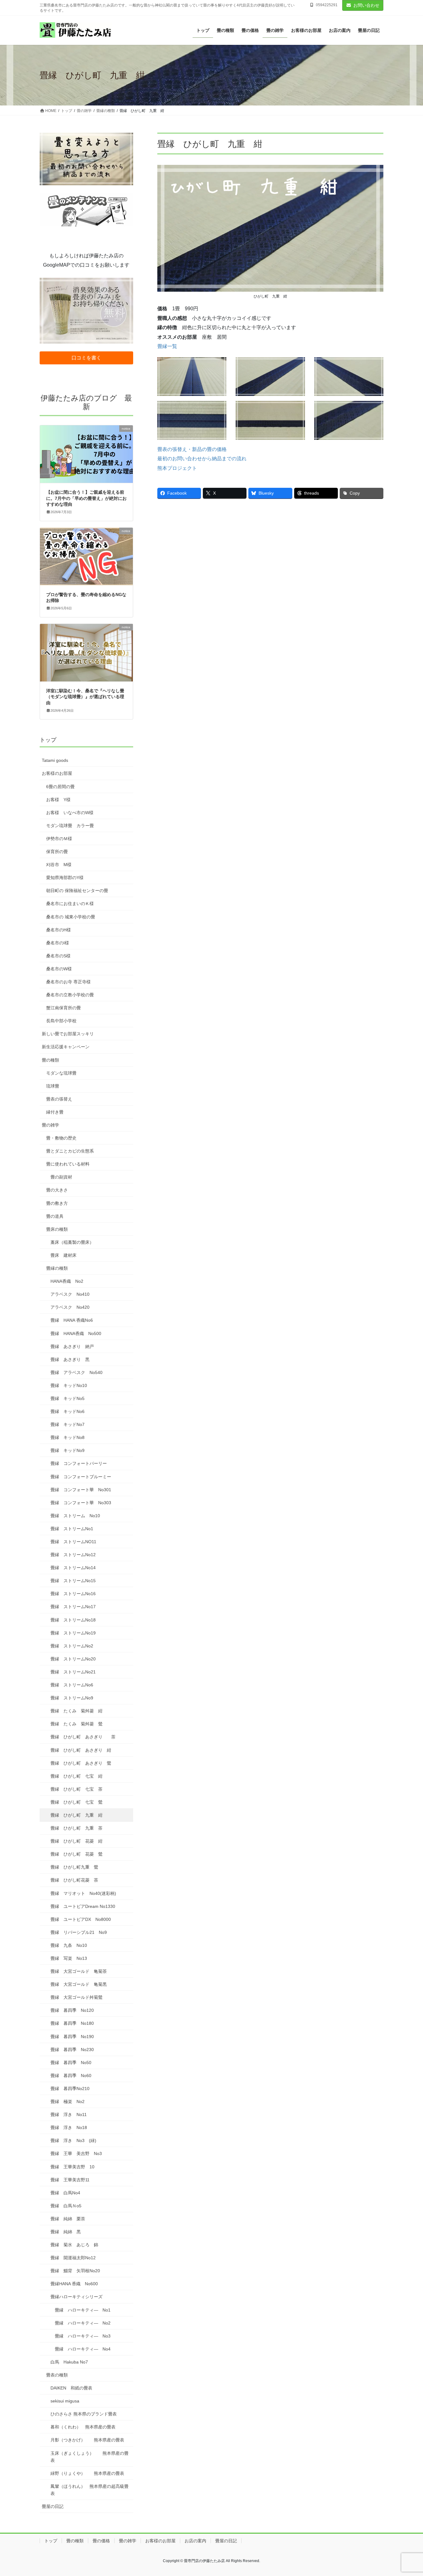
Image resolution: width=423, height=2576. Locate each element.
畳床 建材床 (63, 1255)
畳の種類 (50, 1060)
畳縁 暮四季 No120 (72, 2010)
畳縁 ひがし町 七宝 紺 (76, 1776)
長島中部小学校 (61, 1021)
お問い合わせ (366, 5)
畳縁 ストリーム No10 (75, 1516)
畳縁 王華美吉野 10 (72, 2167)
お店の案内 (195, 2541)
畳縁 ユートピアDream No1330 (83, 1906)
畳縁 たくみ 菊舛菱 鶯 (76, 1724)
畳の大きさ (57, 1190)
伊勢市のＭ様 (59, 839)
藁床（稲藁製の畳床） (72, 1242)
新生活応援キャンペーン (66, 1047)
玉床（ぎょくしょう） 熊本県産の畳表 (89, 2457)
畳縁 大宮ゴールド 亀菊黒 (79, 1984)
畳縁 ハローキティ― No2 (83, 2323)
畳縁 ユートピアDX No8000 (83, 1919)
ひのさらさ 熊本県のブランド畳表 (84, 2414)
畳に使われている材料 (68, 1164)
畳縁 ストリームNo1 (72, 1529)
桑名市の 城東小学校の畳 (71, 917)
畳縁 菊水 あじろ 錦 (74, 2245)
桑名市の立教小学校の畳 (70, 995)
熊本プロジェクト (177, 468)
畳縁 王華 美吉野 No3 (76, 2153)
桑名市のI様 (58, 943)
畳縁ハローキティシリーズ (76, 2297)
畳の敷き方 (57, 1203)
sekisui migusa (65, 2401)
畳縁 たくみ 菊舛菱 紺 (76, 1711)
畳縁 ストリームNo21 (73, 1672)
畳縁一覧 (167, 346)
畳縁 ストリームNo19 (73, 1633)
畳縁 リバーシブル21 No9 (79, 1932)
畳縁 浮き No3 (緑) (73, 2140)
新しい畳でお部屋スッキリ (68, 1034)
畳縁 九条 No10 (69, 1945)
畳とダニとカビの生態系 (70, 1151)
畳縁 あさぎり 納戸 (72, 1346)
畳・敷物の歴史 (61, 1138)
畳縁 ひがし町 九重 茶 (76, 1828)
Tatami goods (55, 760)
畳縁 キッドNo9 (68, 1450)
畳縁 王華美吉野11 (70, 2180)
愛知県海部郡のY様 (65, 878)
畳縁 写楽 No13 (69, 1958)
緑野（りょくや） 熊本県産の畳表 (87, 2473)
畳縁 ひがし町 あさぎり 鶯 (81, 1763)
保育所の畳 (57, 852)
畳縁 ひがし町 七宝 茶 (76, 1789)
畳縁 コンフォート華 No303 (81, 1503)
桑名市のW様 (59, 969)
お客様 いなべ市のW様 (70, 813)
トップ (48, 740)
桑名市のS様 (58, 956)
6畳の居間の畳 (60, 787)
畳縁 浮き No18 (69, 2127)
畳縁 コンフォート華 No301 (81, 1490)
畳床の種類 (57, 1229)
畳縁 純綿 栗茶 (68, 2219)
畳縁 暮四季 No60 (71, 2076)
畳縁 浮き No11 (69, 2114)
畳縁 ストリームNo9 (72, 1698)
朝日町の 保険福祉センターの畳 (77, 891)
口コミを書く (86, 358)
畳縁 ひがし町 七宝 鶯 (76, 1802)
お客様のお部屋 (57, 773)
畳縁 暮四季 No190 (72, 2037)
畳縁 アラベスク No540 (76, 1372)
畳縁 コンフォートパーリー (79, 1463)
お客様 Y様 (58, 800)
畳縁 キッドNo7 (68, 1424)
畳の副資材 (61, 1177)
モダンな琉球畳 (61, 1073)
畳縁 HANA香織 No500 (76, 1333)
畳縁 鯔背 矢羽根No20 (75, 2271)
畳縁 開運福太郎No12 (73, 2258)
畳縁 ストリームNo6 (72, 1685)
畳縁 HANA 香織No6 (72, 1320)
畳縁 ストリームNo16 (73, 1594)
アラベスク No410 (70, 1294)
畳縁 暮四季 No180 (72, 2023)
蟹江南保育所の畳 (63, 1008)
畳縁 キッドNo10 (69, 1385)
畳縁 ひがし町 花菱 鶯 (76, 1854)
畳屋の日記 (53, 2506)
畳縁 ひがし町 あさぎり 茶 (83, 1737)
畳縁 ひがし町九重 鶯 (74, 1867)
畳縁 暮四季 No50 (71, 2063)
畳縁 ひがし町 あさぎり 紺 (81, 1750)
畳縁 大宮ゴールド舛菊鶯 (76, 1997)
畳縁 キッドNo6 (68, 1411)
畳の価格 (101, 2541)
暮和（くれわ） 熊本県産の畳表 (83, 2427)
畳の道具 (55, 1216)
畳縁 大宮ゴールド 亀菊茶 (79, 1971)
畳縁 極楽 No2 (68, 2102)
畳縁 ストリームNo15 (73, 1581)
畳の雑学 (50, 1125)
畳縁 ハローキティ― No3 (83, 2336)
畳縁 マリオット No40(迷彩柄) (83, 1893)
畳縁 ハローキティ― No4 (83, 2349)
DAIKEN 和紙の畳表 (71, 2388)
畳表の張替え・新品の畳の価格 (192, 449)
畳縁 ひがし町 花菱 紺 (76, 1841)
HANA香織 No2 (67, 1281)
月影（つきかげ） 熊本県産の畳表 (87, 2440)
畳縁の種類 (57, 1268)
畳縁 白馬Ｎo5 (66, 2206)
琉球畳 (53, 1086)
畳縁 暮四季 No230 (72, 2050)
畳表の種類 (57, 2375)
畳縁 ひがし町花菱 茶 (74, 1880)
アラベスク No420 (70, 1307)
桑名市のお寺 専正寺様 (68, 982)
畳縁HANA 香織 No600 (74, 2284)
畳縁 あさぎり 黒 (70, 1359)
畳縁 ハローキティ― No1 (83, 2310)
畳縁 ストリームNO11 (73, 1542)
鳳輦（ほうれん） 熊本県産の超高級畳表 (89, 2490)
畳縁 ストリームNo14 (73, 1568)
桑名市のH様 (59, 930)
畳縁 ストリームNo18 (73, 1620)
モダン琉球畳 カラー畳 (70, 826)
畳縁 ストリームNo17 (73, 1607)
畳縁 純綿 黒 (66, 2232)
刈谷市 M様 (59, 865)
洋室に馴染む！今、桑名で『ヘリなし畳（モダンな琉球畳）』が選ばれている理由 (85, 697)
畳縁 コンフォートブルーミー (81, 1477)
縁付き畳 (55, 1112)
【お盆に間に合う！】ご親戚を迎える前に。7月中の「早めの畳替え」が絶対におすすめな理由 (86, 498)
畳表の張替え (59, 1099)
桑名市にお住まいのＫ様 (70, 904)
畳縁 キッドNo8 (68, 1437)
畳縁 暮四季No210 (70, 2089)
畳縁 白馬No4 (65, 2193)
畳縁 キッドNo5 (68, 1398)
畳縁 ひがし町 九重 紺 (76, 1815)
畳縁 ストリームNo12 (73, 1555)
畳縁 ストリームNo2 (72, 1646)
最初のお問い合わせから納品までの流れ (202, 459)
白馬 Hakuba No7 (69, 2362)
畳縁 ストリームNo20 (73, 1659)
